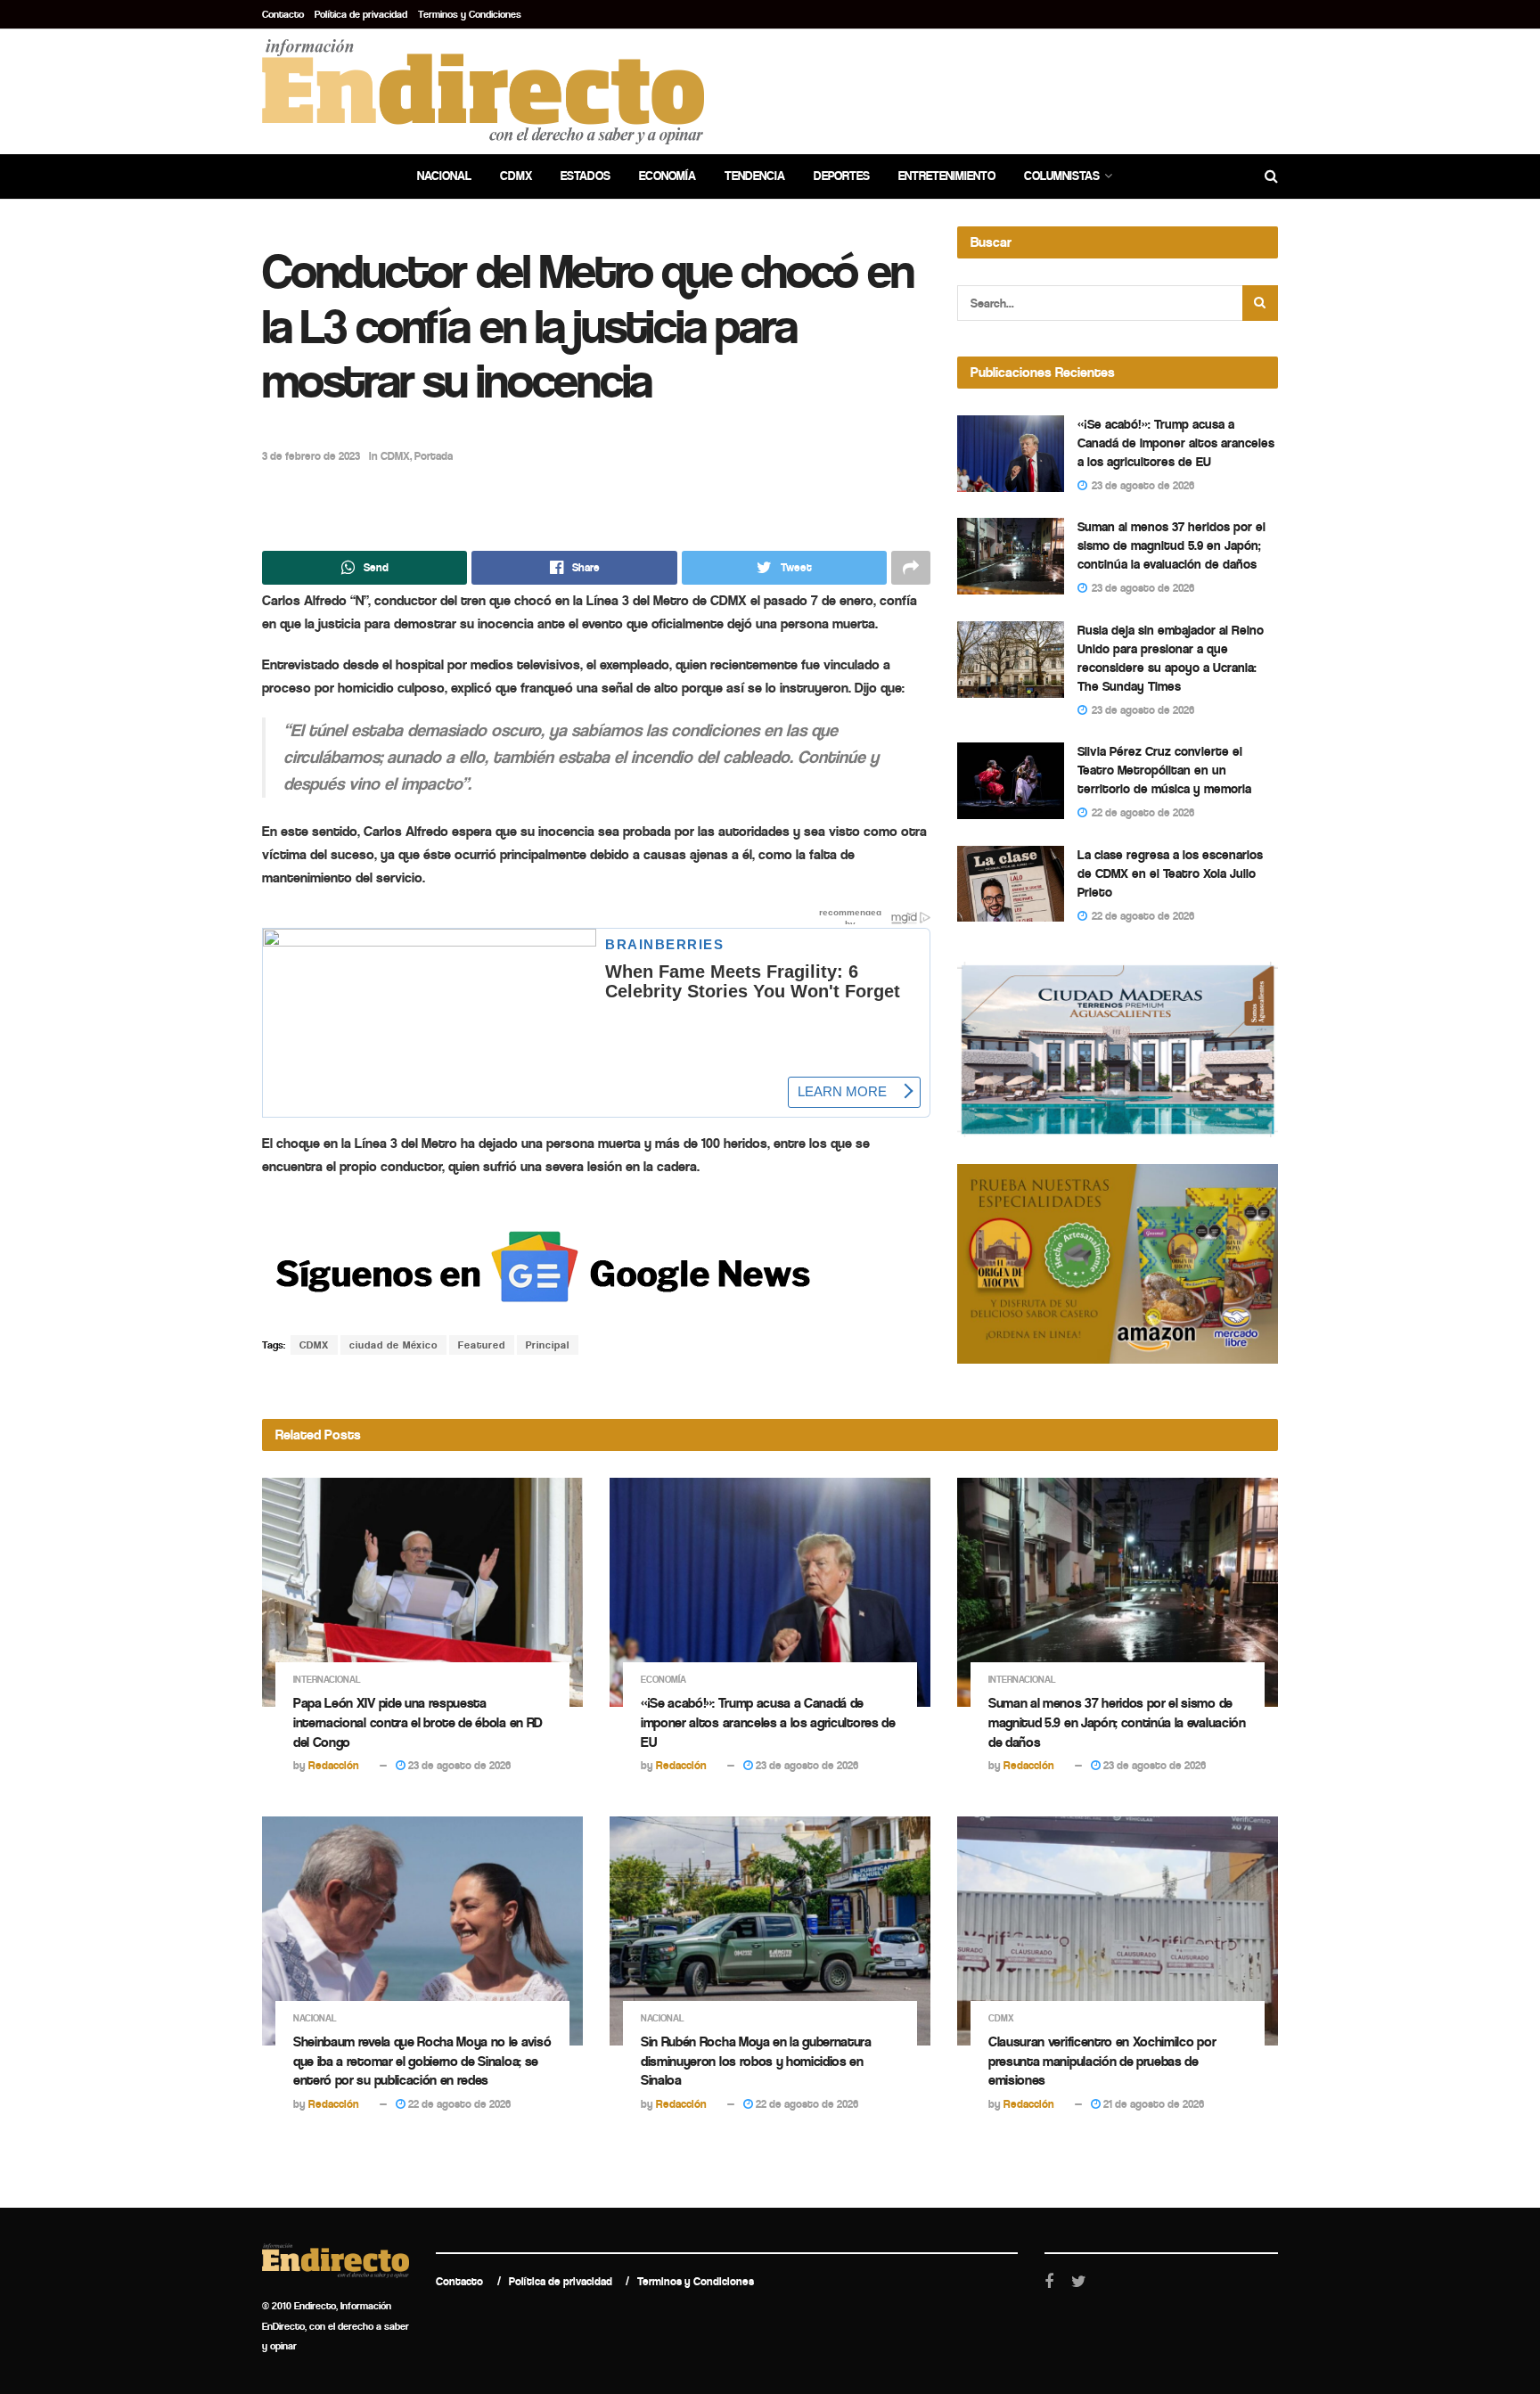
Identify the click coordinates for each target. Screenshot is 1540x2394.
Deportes (842, 176)
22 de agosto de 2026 (458, 2104)
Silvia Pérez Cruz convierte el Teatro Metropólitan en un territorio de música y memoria (1164, 770)
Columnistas (1062, 176)
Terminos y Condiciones (470, 14)
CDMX (516, 176)
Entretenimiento (947, 176)
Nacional (444, 176)
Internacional (327, 1680)
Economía (668, 176)
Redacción (334, 1765)
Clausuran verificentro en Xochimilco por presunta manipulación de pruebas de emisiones (1102, 2061)
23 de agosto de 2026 (458, 1765)
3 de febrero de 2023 (311, 456)
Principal (548, 1345)
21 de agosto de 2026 (1152, 2104)
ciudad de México (393, 1345)
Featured (482, 1345)
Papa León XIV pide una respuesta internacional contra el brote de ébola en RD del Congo (418, 1722)
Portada (434, 456)
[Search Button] (1260, 303)
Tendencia (755, 176)
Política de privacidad (361, 14)
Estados (586, 176)
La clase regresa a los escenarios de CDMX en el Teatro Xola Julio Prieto (1170, 873)
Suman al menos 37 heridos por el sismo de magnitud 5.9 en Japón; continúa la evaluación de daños (1171, 545)
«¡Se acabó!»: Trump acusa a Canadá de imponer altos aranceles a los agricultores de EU (1176, 443)
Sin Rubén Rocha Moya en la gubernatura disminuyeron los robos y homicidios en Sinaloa (756, 2061)
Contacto (283, 14)
